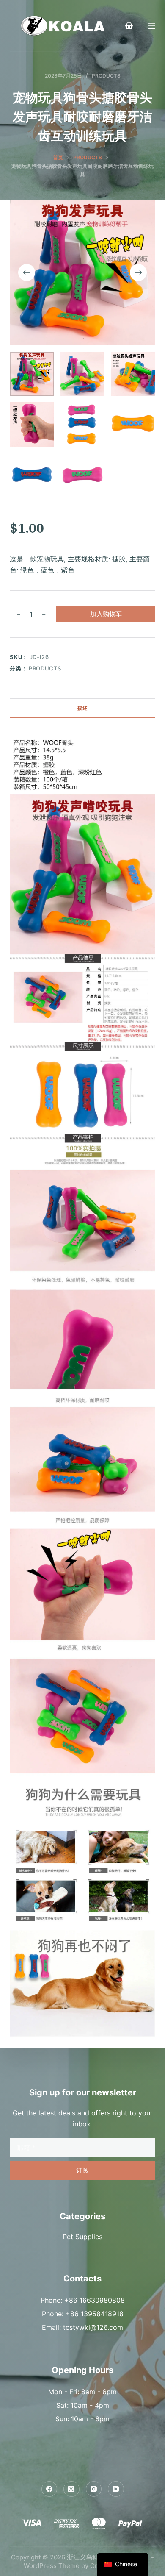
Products (106, 76)
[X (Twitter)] (71, 2489)
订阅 (82, 2170)
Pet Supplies (82, 2237)
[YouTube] (116, 2489)
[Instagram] (94, 2489)
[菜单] (151, 26)
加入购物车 (106, 614)
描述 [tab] (82, 708)
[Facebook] (49, 2489)
